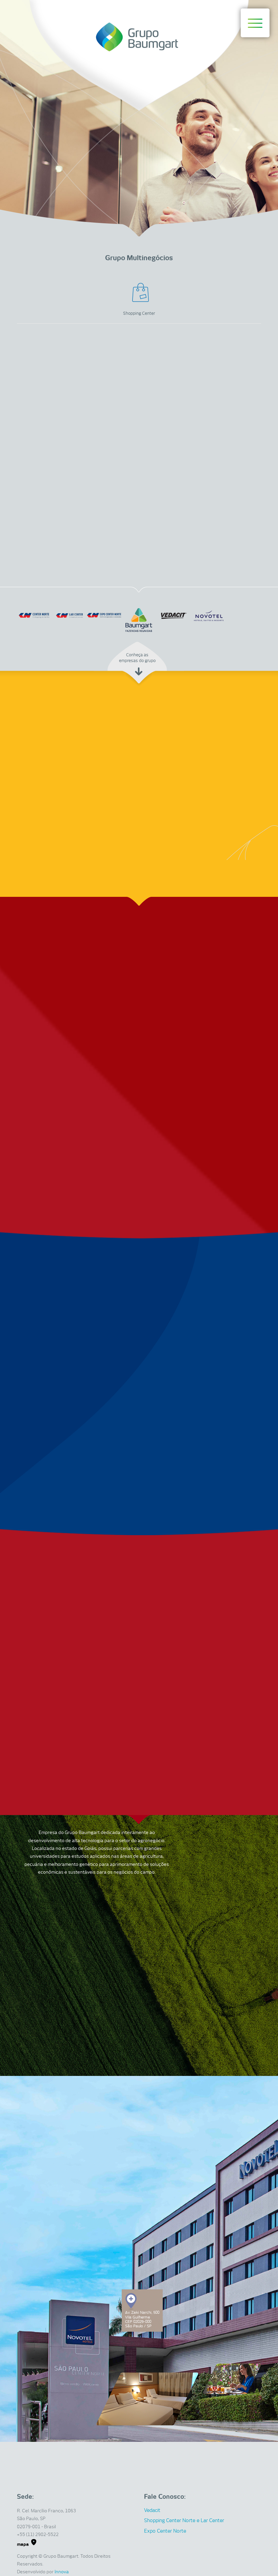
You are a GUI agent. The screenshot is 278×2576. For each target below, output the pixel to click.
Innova (62, 2572)
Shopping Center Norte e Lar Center (184, 2520)
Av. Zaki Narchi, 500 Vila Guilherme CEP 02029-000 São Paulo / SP (142, 2319)
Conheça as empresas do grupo (137, 658)
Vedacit (152, 2510)
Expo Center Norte (165, 2531)
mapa (23, 2544)
